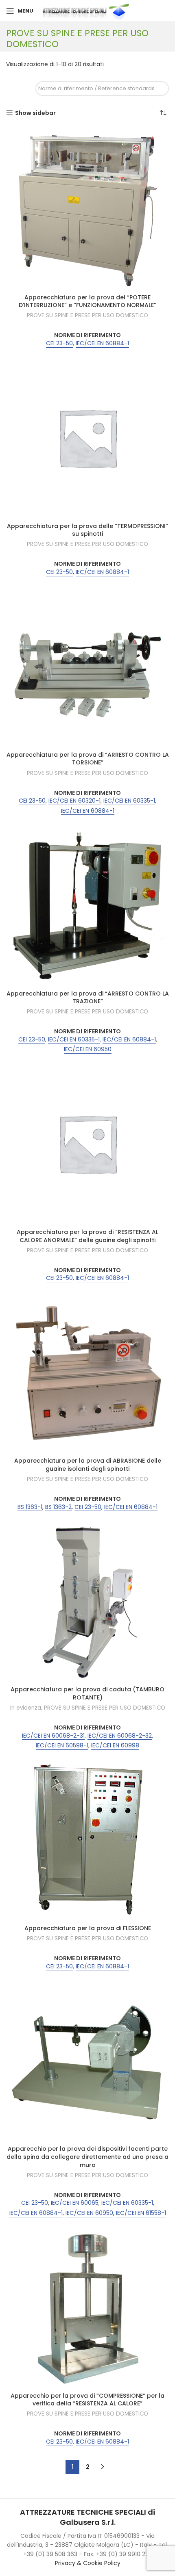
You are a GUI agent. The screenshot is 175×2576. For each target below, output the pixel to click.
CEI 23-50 (59, 343)
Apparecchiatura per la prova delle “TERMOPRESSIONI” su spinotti (87, 530)
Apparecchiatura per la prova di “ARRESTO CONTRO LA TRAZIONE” (88, 998)
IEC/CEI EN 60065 (75, 2203)
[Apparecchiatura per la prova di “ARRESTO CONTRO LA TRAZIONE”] (87, 905)
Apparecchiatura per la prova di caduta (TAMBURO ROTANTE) (87, 1693)
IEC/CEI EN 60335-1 (129, 801)
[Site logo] (87, 11)
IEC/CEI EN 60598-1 (62, 1746)
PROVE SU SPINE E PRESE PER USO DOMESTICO (87, 316)
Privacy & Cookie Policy (88, 2563)
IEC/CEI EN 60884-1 (102, 343)
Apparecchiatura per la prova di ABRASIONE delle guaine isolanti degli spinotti (88, 1465)
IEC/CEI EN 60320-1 (74, 801)
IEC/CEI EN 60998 (115, 1746)
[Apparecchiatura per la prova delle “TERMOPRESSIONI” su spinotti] (87, 437)
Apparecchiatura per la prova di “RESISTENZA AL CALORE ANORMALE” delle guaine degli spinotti (87, 1236)
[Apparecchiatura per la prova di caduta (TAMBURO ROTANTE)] (87, 1601)
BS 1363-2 (58, 1507)
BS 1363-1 (30, 1507)
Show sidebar (35, 113)
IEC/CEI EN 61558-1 (141, 2213)
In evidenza (26, 1708)
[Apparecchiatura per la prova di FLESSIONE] (87, 1840)
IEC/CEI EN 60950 (88, 1049)
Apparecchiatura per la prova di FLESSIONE (88, 1928)
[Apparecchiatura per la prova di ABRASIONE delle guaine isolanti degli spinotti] (87, 1372)
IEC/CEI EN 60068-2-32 (120, 1736)
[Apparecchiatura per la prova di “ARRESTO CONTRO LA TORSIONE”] (87, 666)
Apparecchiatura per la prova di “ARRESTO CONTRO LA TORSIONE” (88, 759)
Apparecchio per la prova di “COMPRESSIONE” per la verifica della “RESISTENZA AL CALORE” (87, 2400)
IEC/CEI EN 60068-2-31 (53, 1736)
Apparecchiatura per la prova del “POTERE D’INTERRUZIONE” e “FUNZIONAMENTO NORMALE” (87, 301)
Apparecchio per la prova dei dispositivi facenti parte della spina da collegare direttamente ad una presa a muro (87, 2157)
